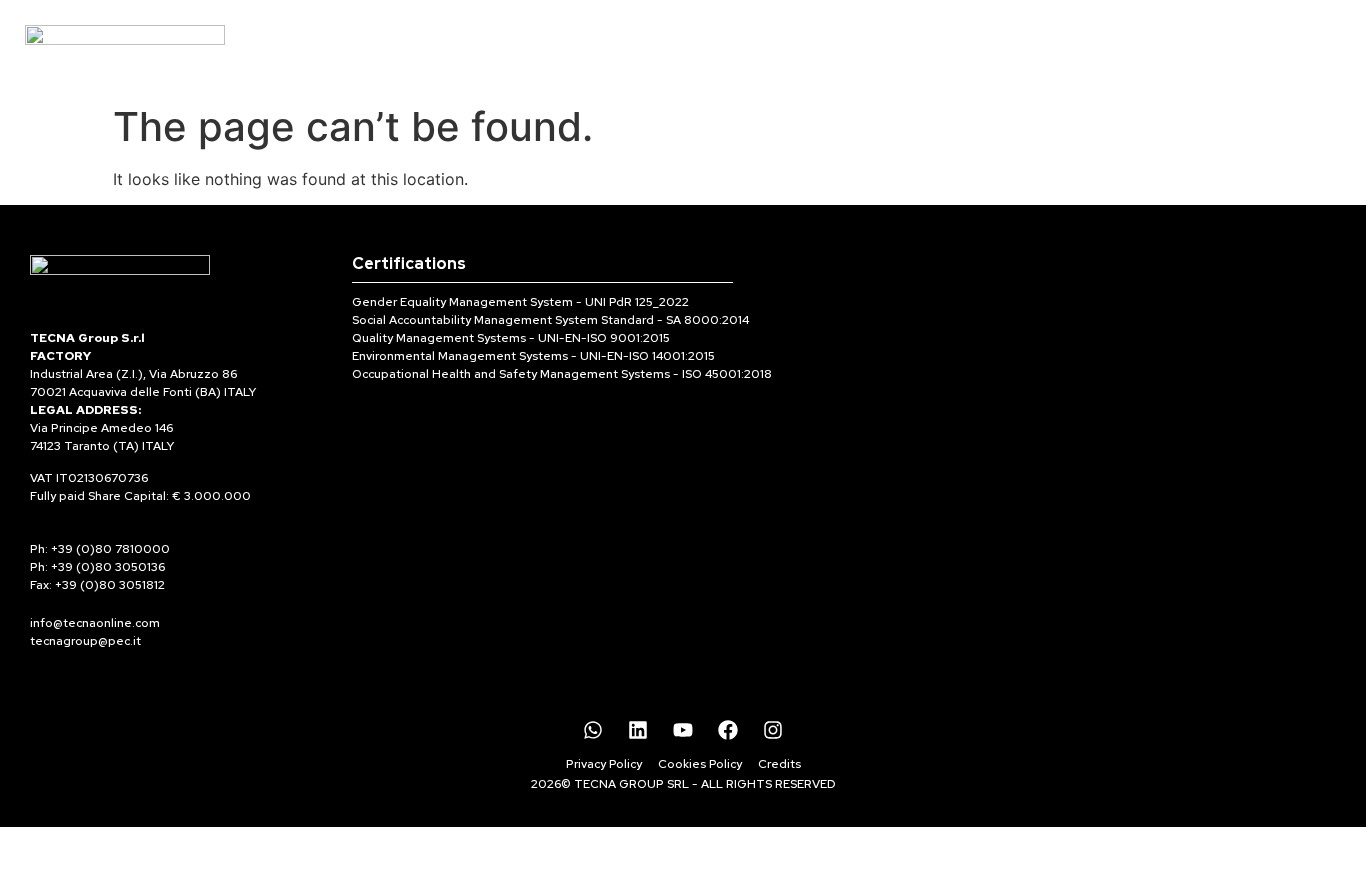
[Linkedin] (638, 730)
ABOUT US (707, 46)
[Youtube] (683, 730)
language (1309, 55)
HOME (467, 46)
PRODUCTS (578, 46)
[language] (1310, 30)
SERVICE (823, 46)
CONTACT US (951, 46)
